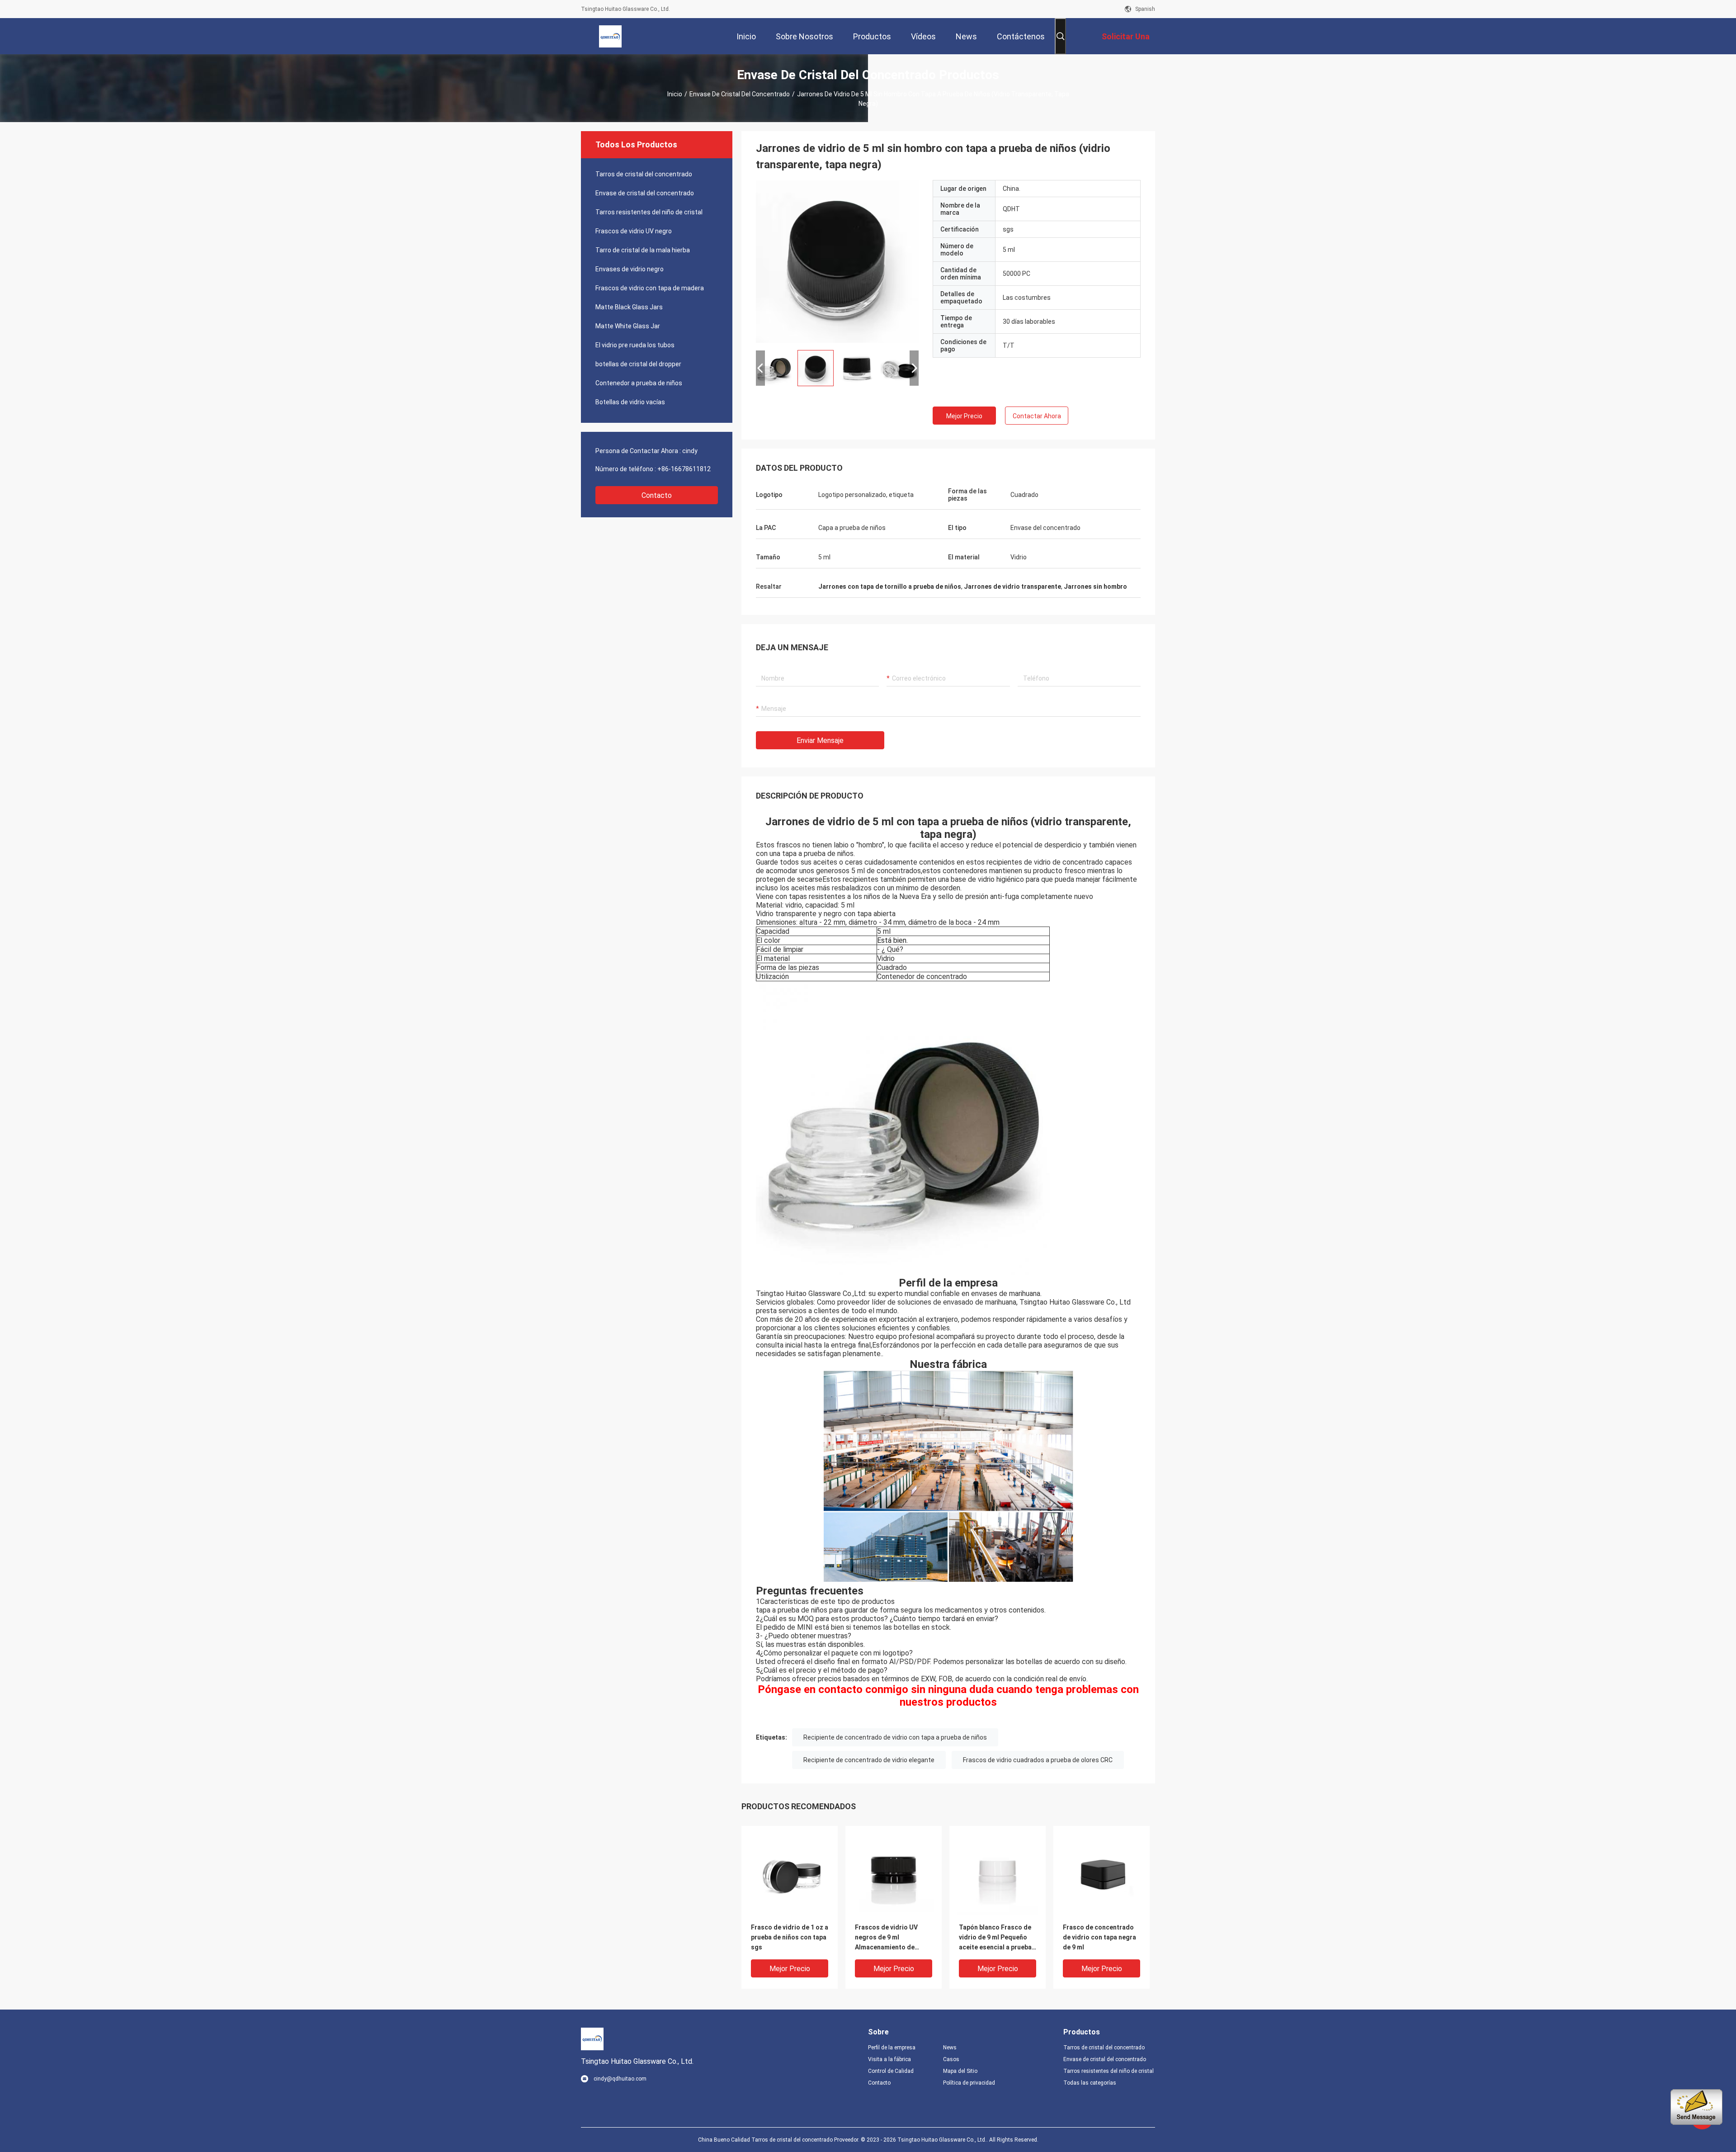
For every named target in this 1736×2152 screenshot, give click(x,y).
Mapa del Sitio (960, 2071)
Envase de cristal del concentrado (740, 94)
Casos (951, 2059)
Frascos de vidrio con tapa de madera (650, 288)
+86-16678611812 (684, 469)
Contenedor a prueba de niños (639, 383)
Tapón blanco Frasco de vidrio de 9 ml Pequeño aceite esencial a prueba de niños (995, 1938)
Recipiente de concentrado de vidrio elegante (869, 1760)
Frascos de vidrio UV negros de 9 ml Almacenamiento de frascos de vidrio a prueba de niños (886, 1938)
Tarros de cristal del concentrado (644, 174)
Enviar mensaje (820, 740)
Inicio (675, 94)
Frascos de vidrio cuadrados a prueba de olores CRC (1038, 1760)
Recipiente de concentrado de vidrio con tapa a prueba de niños (895, 1737)
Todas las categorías (1090, 2083)
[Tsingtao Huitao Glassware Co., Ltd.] (610, 36)
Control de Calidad (891, 2071)
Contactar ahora (1037, 416)
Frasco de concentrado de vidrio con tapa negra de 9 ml (1099, 1937)
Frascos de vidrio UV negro (634, 231)
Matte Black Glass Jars (629, 307)
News (950, 2048)
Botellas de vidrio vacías (630, 402)
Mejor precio (964, 416)
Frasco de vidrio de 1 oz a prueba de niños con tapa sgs (790, 1937)
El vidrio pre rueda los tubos (635, 345)
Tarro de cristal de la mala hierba (643, 250)
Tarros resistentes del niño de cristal (649, 212)
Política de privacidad (969, 2083)
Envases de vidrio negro (630, 269)
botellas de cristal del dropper (638, 364)
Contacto (657, 495)
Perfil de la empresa (892, 2048)
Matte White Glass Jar (628, 326)
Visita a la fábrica (889, 2059)
